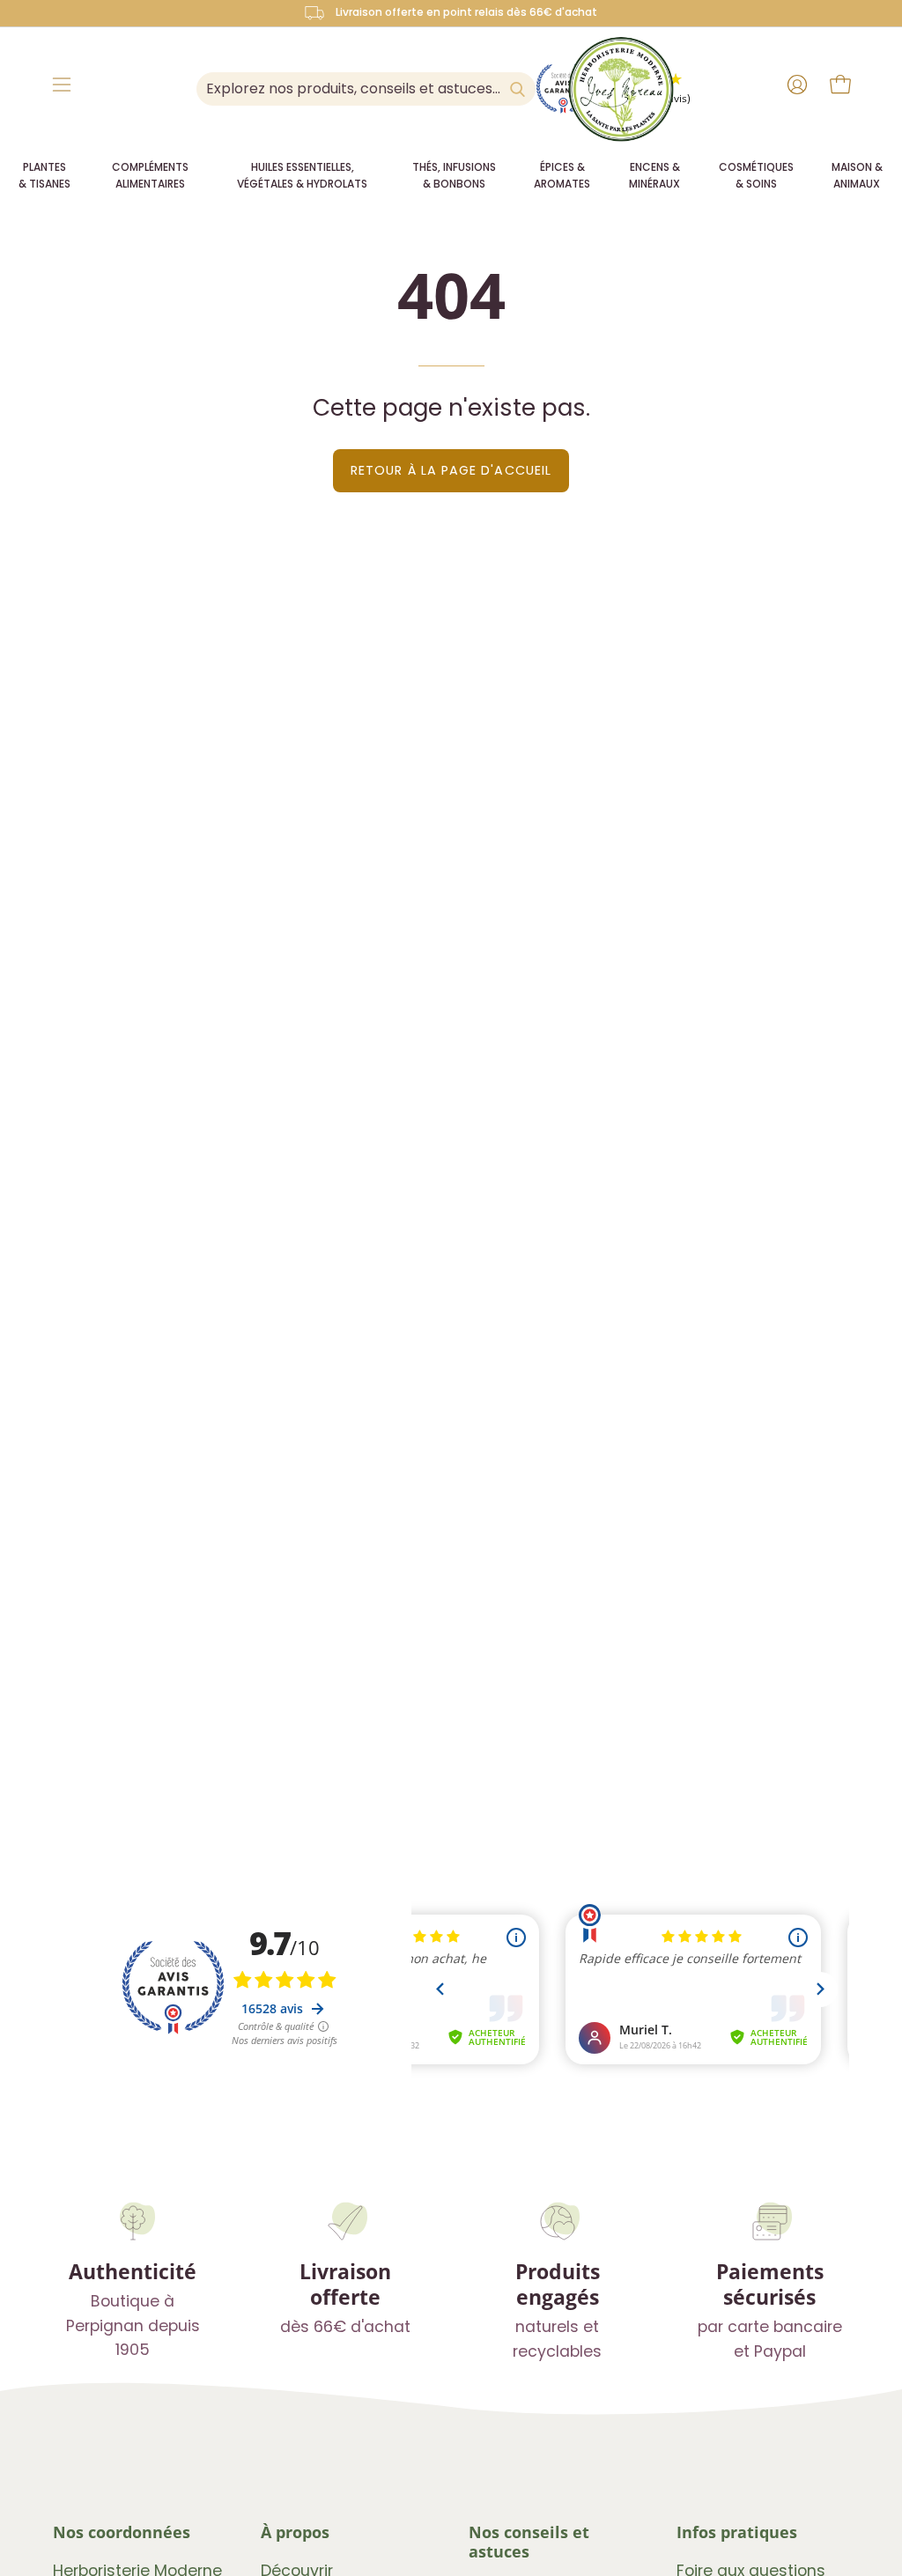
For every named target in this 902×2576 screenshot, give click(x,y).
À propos (295, 2532)
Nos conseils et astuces (529, 2542)
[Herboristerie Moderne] (621, 89)
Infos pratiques (737, 2532)
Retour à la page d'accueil (451, 470)
